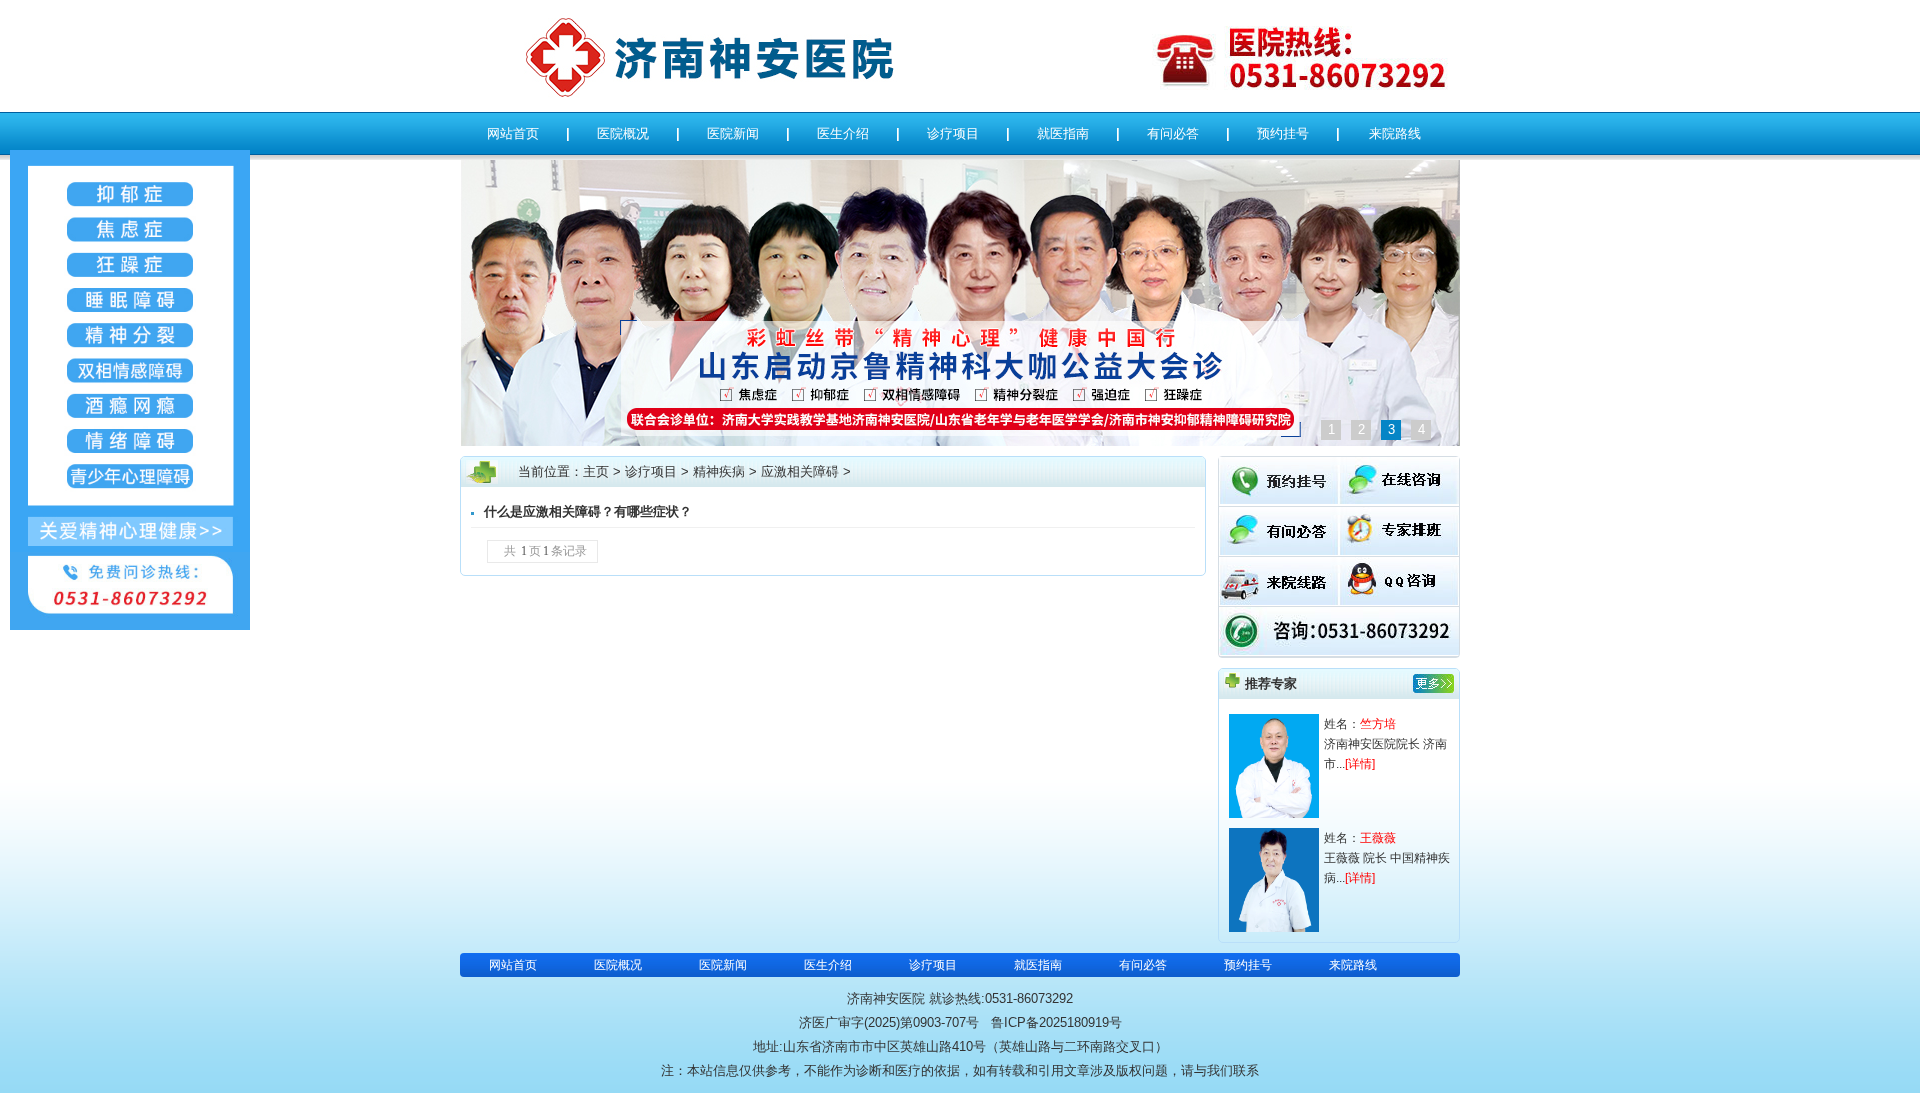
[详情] (1360, 764)
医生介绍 (843, 133)
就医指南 (1063, 133)
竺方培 (1378, 724)
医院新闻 (733, 133)
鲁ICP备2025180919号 (1056, 1022)
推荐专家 (1271, 683)
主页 (596, 471)
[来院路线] (1279, 600)
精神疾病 (719, 471)
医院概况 (623, 133)
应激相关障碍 (800, 471)
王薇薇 (1378, 838)
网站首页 (513, 133)
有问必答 (1173, 133)
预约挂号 (1283, 133)
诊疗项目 (953, 133)
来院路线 (1395, 133)
